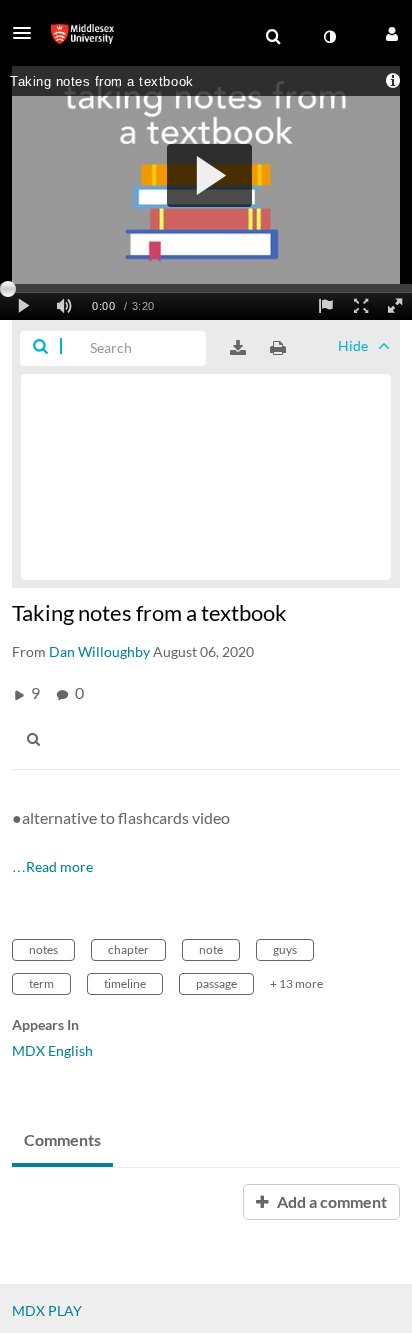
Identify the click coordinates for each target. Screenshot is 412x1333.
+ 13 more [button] (296, 983)
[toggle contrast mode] (329, 37)
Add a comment (330, 1201)
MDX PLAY (47, 1310)
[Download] (238, 348)
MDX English (52, 1050)
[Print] (278, 348)
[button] (28, 33)
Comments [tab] (62, 1139)
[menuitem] (273, 37)
